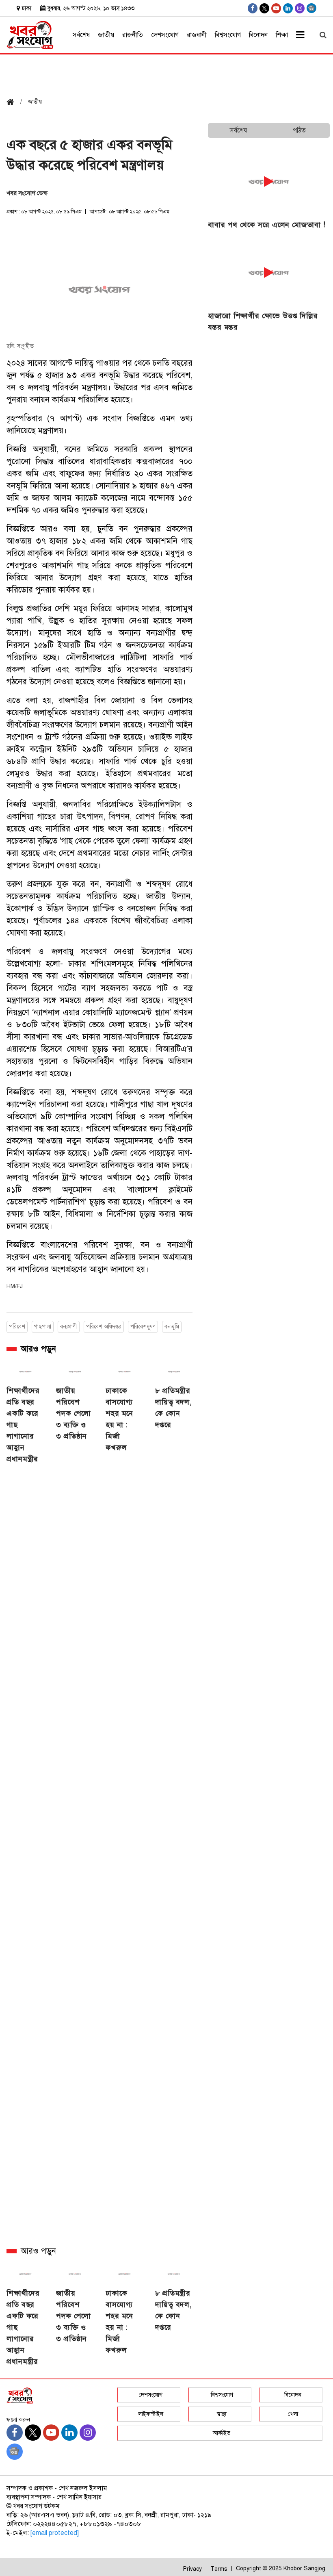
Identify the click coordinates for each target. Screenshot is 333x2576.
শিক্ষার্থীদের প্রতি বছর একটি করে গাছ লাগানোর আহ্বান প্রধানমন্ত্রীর (23, 1425)
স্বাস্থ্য (222, 2414)
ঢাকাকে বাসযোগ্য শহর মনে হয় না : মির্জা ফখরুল (119, 1419)
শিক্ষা (282, 35)
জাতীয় (106, 35)
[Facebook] (253, 8)
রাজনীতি (133, 35)
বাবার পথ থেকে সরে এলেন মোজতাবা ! (267, 225)
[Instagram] (300, 8)
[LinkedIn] (288, 8)
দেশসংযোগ (165, 35)
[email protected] (55, 2533)
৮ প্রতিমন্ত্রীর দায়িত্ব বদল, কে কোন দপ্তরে (174, 1408)
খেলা (293, 2414)
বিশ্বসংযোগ (228, 35)
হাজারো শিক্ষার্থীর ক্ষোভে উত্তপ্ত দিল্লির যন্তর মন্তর (263, 321)
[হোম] (13, 103)
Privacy (192, 2569)
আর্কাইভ (222, 2433)
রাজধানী (197, 35)
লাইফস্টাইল (151, 2414)
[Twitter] (264, 8)
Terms (219, 2569)
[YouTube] (276, 8)
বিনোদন (258, 35)
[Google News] (311, 8)
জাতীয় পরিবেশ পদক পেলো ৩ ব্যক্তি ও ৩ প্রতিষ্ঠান (74, 1413)
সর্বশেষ (81, 35)
